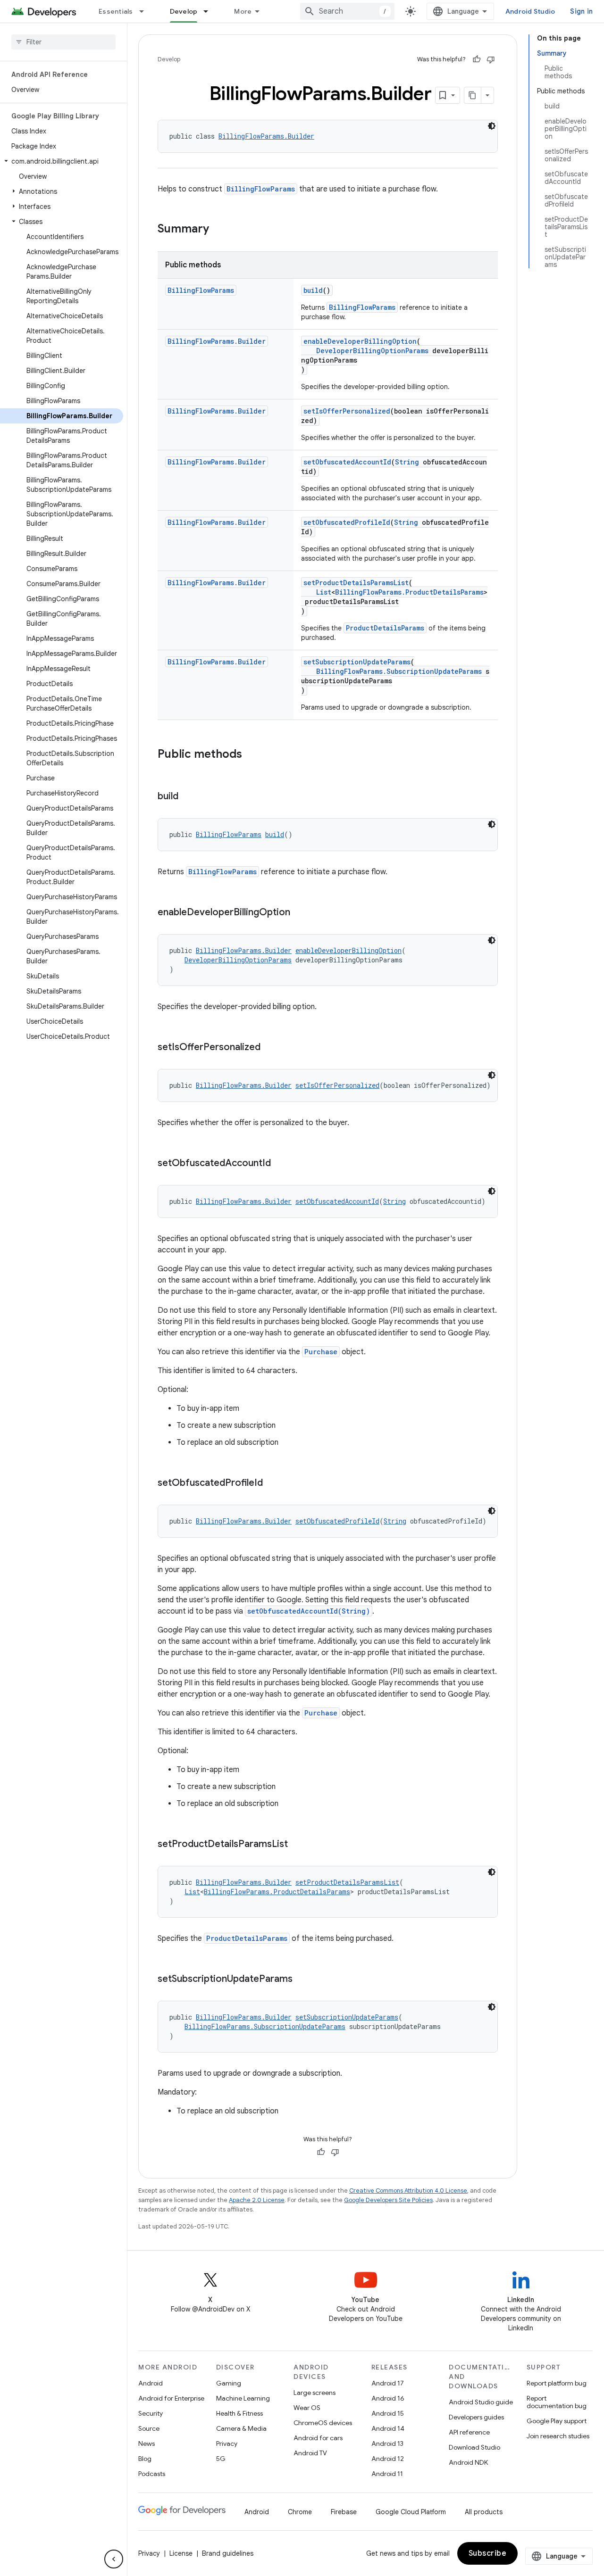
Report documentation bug (557, 2402)
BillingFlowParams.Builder (266, 136)
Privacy (227, 2443)
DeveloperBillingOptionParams (372, 351)
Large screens (315, 2393)
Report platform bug (557, 2383)
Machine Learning (243, 2398)
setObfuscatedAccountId (347, 462)
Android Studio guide (481, 2402)
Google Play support (557, 2421)
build (313, 290)
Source (149, 2428)
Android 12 (388, 2459)
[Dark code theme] (492, 126)
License (181, 2553)
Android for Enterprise (171, 2398)
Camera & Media (241, 2428)
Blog (145, 2459)
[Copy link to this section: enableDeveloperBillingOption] (300, 913)
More (243, 11)
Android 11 (387, 2474)
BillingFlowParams (261, 189)
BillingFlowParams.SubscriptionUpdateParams (399, 671)
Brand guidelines (228, 2553)
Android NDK (468, 2462)
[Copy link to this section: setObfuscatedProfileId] (272, 1483)
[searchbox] (63, 42)
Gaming (229, 2383)
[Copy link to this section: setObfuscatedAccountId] (280, 1164)
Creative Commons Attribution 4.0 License (408, 2191)
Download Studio (474, 2447)
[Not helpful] (491, 59)
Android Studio (530, 11)
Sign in (581, 11)
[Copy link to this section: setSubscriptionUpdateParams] (302, 1980)
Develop (184, 11)
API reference (469, 2432)
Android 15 (388, 2413)
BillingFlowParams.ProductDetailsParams (409, 592)
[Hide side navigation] (114, 2559)
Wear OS (307, 2408)
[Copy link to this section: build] (188, 797)
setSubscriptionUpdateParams (357, 662)
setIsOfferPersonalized (347, 411)
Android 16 (388, 2398)
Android (151, 2383)
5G (221, 2459)
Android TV (310, 2453)
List (324, 592)
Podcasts (152, 2474)
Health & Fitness (239, 2413)
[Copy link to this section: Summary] (218, 230)
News (147, 2443)
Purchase (321, 1352)
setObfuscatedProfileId (347, 522)
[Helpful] (477, 59)
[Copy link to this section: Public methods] (252, 755)
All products (484, 2512)
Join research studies (558, 2436)
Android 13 (387, 2443)
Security (151, 2413)
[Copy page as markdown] (473, 95)
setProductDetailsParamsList (356, 583)
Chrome (300, 2512)
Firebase (344, 2512)
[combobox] (347, 11)
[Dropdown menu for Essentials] (146, 11)
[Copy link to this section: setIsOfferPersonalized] (270, 1048)
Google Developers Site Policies (388, 2200)
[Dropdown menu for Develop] (210, 11)
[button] (62, 161)
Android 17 (388, 2383)
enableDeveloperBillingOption (360, 341)
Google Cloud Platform (411, 2512)
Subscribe (488, 2553)
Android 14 (388, 2428)
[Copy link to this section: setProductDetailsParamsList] (297, 1845)
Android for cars (318, 2438)
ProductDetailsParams (385, 628)
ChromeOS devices (323, 2423)
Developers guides (476, 2417)
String (407, 462)
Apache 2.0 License (257, 2200)
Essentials (116, 11)
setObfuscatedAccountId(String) (309, 1611)
